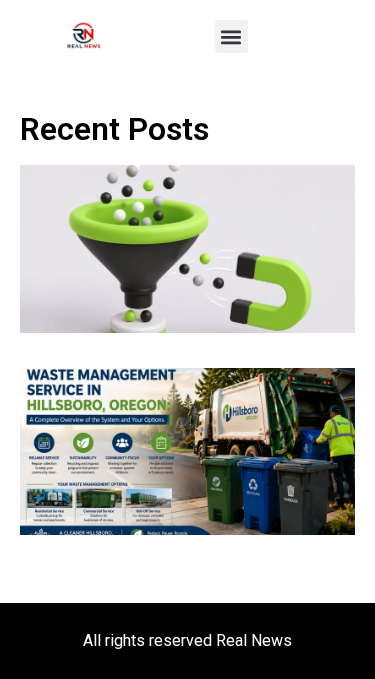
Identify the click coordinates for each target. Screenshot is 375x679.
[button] (231, 36)
